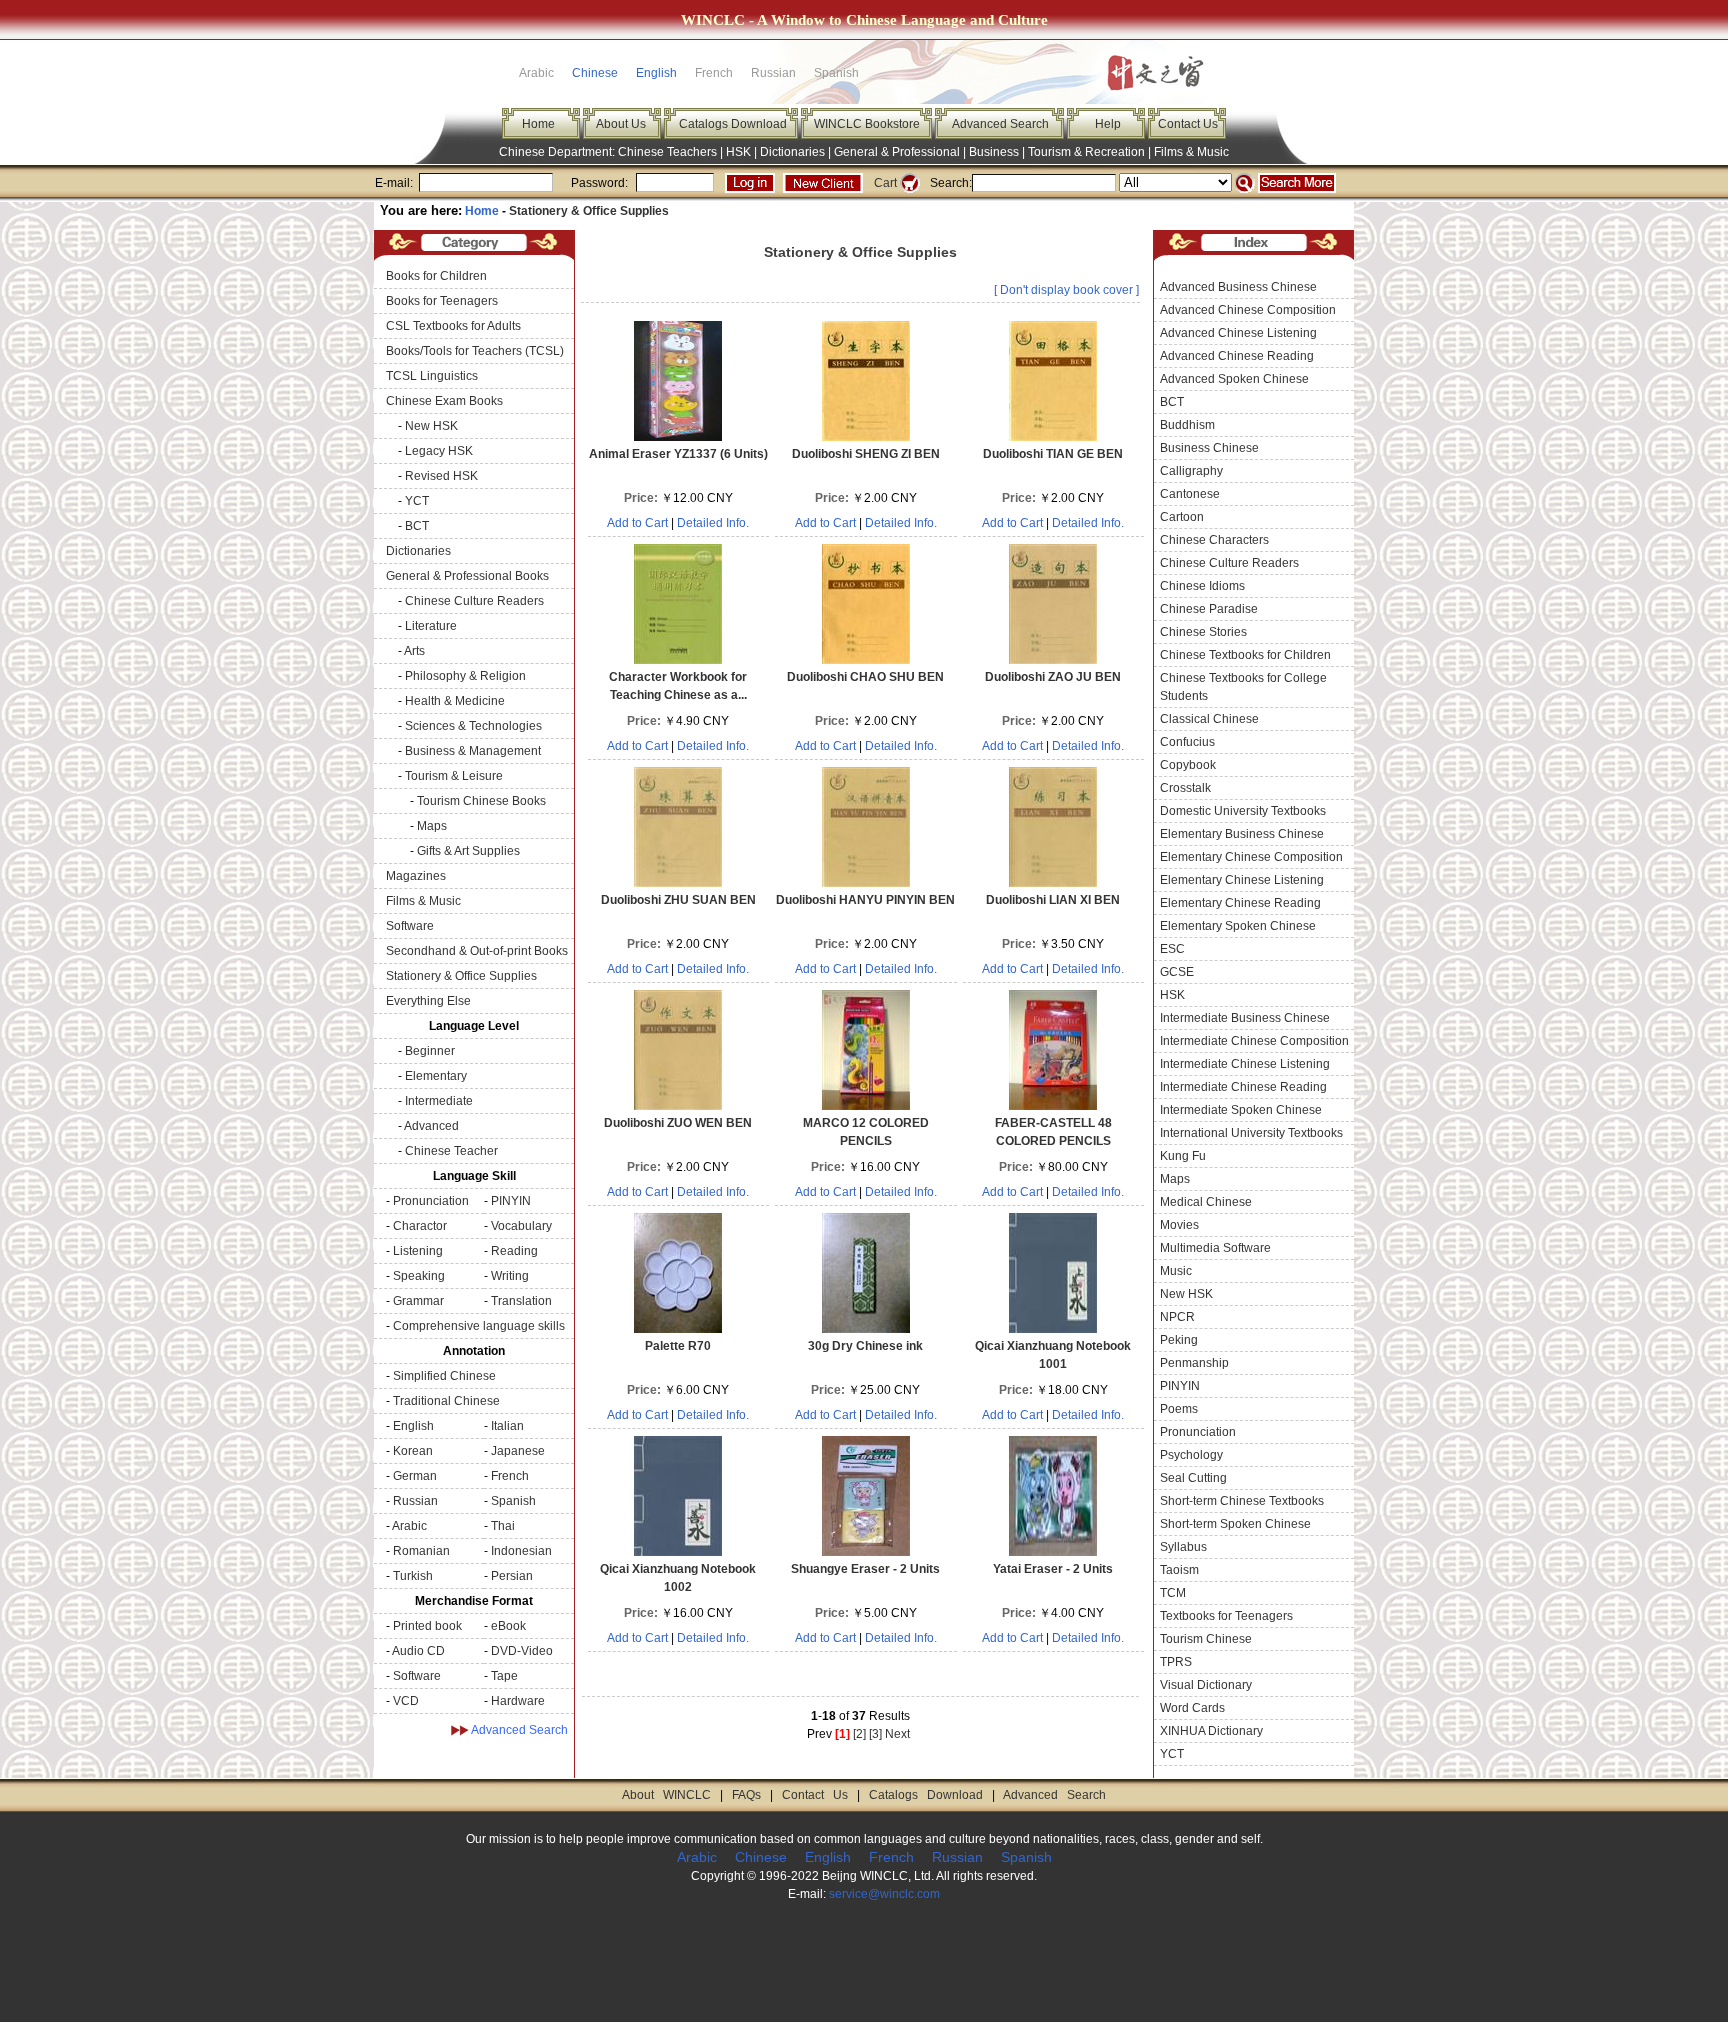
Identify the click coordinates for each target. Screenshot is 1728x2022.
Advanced (431, 1126)
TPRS (1176, 1662)
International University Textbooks (1251, 1133)
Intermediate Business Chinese (1245, 1018)
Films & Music (1191, 152)
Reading (514, 1251)
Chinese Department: (558, 152)
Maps (432, 826)
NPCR (1177, 1317)
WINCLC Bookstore (867, 124)
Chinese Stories (1203, 632)
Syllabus (1183, 1547)
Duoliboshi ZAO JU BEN (1053, 677)
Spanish (513, 1501)
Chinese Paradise (1209, 609)
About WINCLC (666, 1795)
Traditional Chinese (446, 1401)
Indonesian (521, 1551)
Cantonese (1190, 494)
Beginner (430, 1051)
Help (1108, 124)
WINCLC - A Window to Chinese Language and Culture (864, 20)
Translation (521, 1301)
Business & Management (473, 751)
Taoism (1179, 1570)
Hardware (518, 1701)
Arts (414, 651)
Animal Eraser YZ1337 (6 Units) (678, 454)
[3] (875, 1734)
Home (538, 124)
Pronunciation (431, 1201)
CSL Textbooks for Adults (453, 326)
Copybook (1188, 765)
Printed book (427, 1626)
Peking (1179, 1340)
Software (410, 926)
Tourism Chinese (1206, 1639)
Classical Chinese (1209, 719)
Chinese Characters (1214, 540)
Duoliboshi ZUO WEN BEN (678, 1123)
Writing (510, 1276)
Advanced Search (1000, 124)
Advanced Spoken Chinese (1234, 379)
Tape (504, 1676)
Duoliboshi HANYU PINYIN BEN (865, 900)
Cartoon (1182, 517)
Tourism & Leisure (454, 776)
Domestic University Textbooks (1243, 811)
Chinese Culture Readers (474, 601)
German (415, 1476)
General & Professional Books (467, 576)
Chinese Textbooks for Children (1245, 655)
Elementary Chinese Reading (1240, 903)
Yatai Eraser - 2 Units (1053, 1569)
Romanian (421, 1551)
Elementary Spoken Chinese (1238, 926)
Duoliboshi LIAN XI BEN (1053, 900)
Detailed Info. (713, 523)
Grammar (418, 1301)
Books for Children (436, 276)
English (656, 73)
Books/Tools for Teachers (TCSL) (475, 351)
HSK (738, 152)
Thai (503, 1526)
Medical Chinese (1206, 1202)
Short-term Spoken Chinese (1235, 1524)
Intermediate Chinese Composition (1254, 1041)
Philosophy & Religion (465, 676)
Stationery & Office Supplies (589, 211)
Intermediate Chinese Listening (1245, 1064)
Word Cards (1192, 1708)
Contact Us (1188, 124)
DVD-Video (522, 1651)
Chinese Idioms (1202, 586)
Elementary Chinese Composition (1251, 857)
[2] (859, 1734)
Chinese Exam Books (444, 401)
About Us (621, 124)
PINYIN (511, 1201)
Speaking (419, 1276)
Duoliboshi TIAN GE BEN (1053, 454)
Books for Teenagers (442, 301)
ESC (1172, 949)
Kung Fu (1183, 1156)
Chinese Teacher (451, 1151)
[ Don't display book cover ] (1066, 290)
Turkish (413, 1576)
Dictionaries (792, 152)
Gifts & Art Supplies (468, 851)
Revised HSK (441, 476)
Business (994, 152)
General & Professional (897, 152)
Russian (415, 1501)
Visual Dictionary (1206, 1685)
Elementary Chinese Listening (1242, 880)
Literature (431, 626)
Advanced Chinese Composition (1248, 310)
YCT (417, 501)
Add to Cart (637, 523)
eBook (508, 1626)
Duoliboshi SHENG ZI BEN (866, 454)
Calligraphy (1191, 471)
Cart (885, 183)
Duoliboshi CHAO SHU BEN (865, 677)
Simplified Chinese (444, 1376)
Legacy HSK (439, 451)
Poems (1179, 1409)
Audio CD (418, 1651)
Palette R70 (678, 1346)
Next (897, 1734)
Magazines (416, 876)
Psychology (1191, 1455)
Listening (418, 1251)
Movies (1179, 1225)
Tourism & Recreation (1086, 152)
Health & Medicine (455, 701)
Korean (413, 1451)
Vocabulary (521, 1226)
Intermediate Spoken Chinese (1241, 1110)
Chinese (595, 73)
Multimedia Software (1215, 1248)
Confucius (1187, 742)
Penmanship (1194, 1363)
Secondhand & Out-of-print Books (477, 951)
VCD (406, 1701)
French (510, 1476)
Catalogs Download (733, 124)
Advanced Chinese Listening (1238, 333)
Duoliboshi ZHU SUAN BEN (678, 900)
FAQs (746, 1795)
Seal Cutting (1193, 1478)
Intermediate (439, 1101)
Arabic (409, 1526)
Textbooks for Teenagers (1226, 1616)
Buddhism (1187, 425)
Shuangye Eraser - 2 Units (865, 1569)
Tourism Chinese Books (481, 801)
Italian (507, 1426)
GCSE (1177, 972)
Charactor (420, 1226)
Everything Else (428, 1001)
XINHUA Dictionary (1211, 1731)
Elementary (436, 1076)
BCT (417, 526)
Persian (512, 1576)
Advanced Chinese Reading (1237, 356)
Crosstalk (1185, 788)
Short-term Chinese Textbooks (1242, 1501)
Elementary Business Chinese (1242, 834)
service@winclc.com (884, 1894)
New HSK (431, 426)
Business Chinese (1209, 448)
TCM (1173, 1593)
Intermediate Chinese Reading (1243, 1087)
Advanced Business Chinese (1238, 287)
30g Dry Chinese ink (865, 1346)
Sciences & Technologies (473, 726)
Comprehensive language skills (479, 1326)
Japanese (518, 1451)
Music (1176, 1271)
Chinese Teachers (667, 152)
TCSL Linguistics (432, 376)
